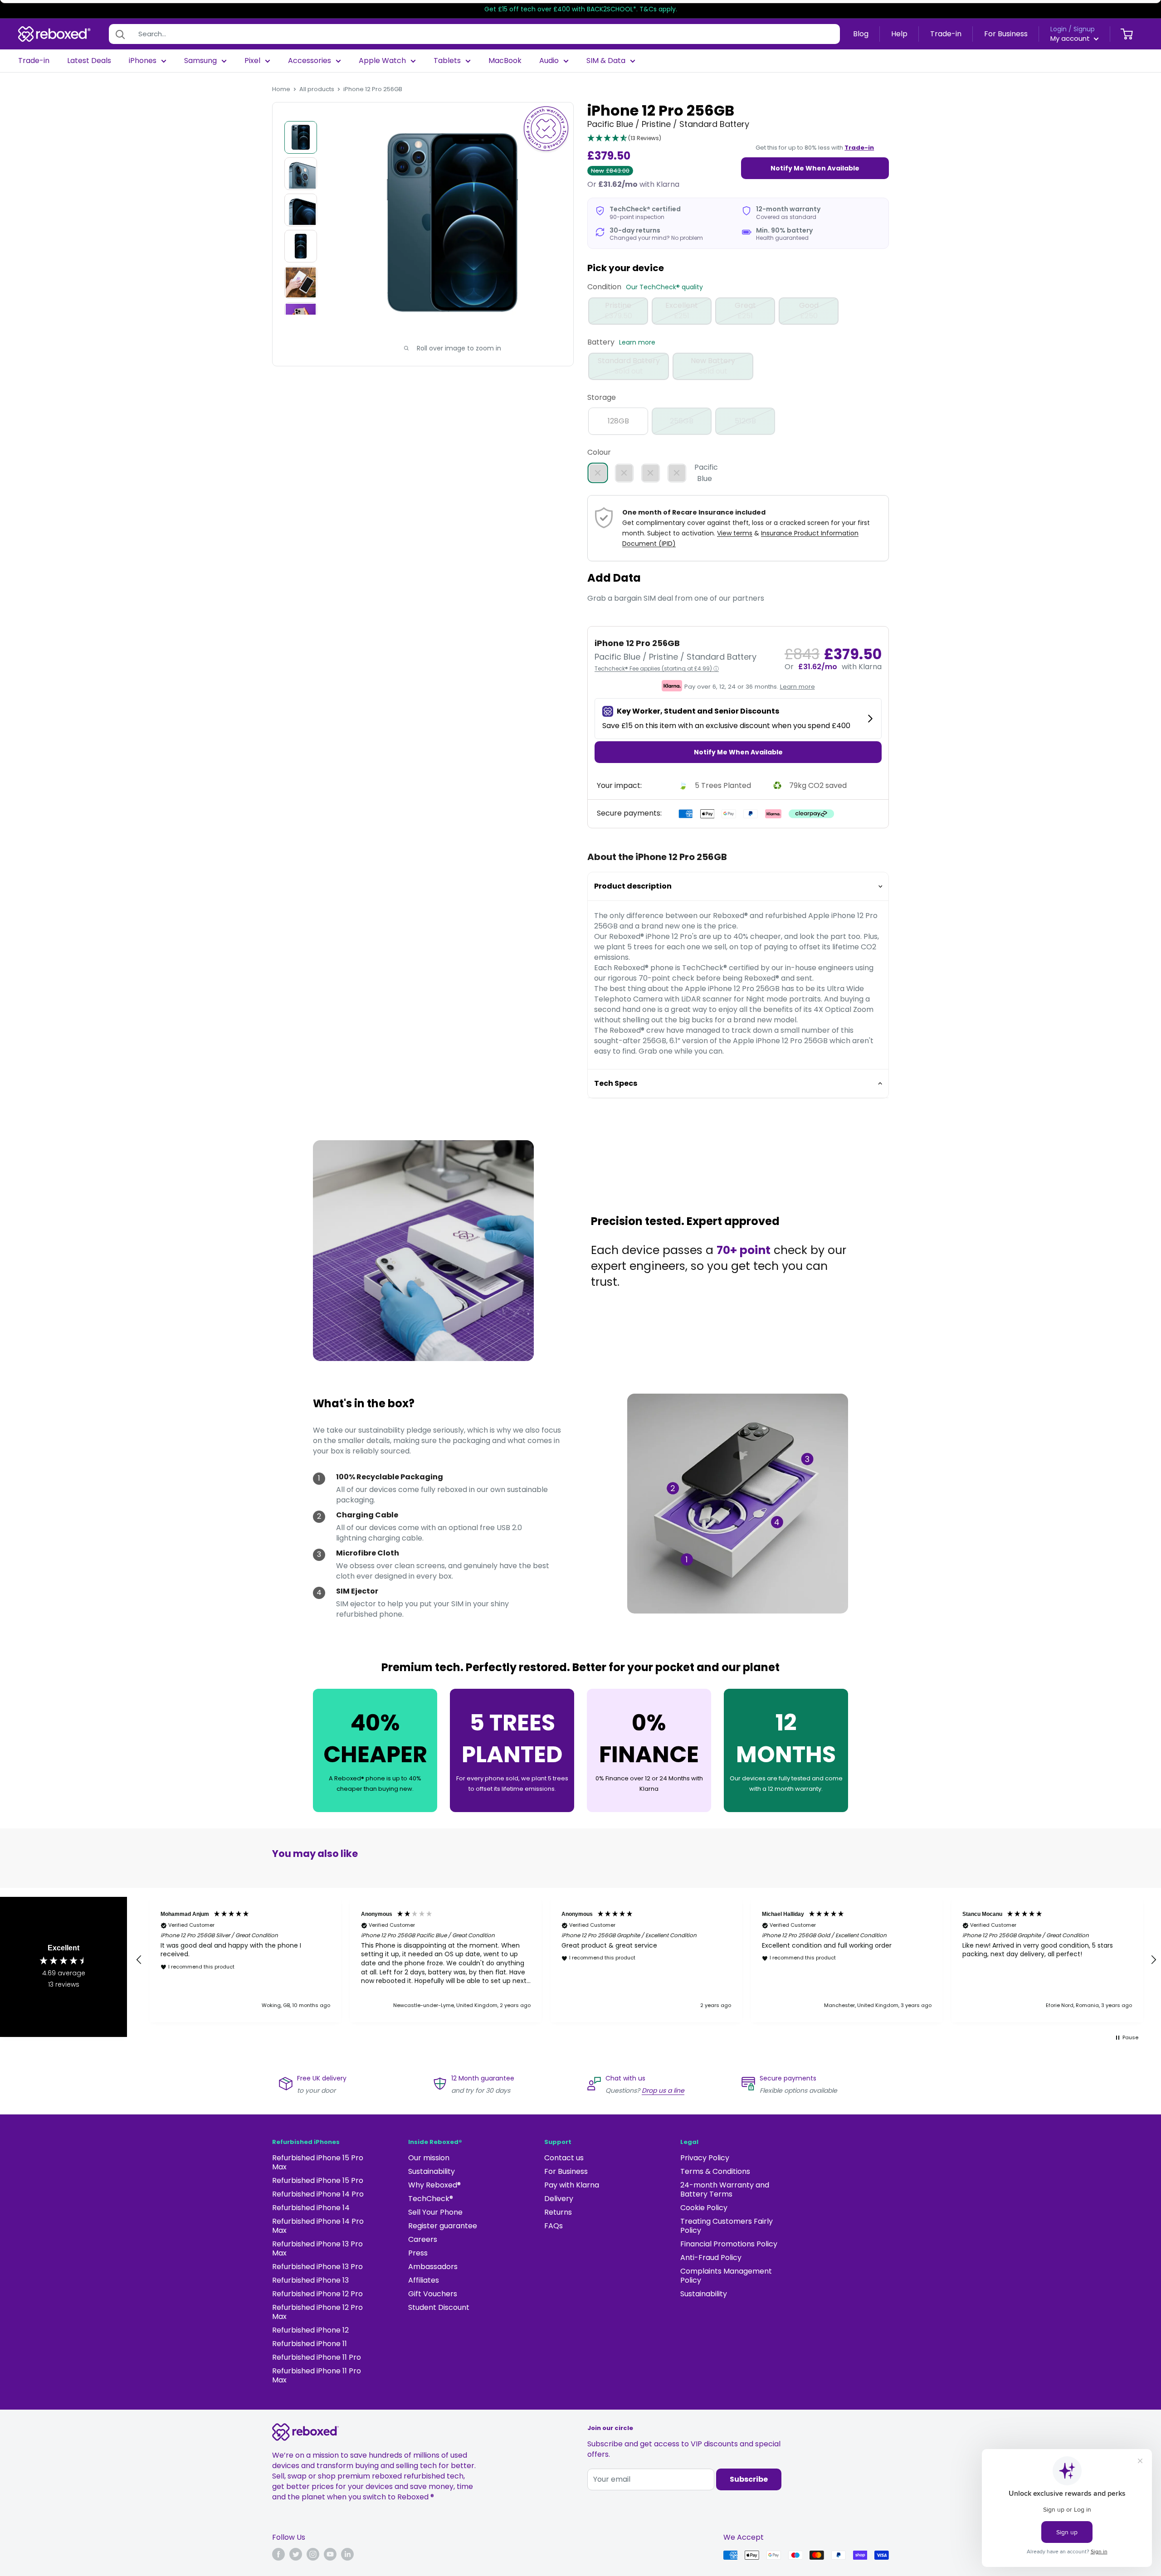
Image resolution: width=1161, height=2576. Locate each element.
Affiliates (424, 2280)
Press (418, 2253)
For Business (1006, 34)
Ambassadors (433, 2267)
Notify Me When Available (815, 168)
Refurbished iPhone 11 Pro (317, 2357)
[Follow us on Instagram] (313, 2554)
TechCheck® (431, 2199)
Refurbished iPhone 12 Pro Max (317, 2312)
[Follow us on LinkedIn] (347, 2554)
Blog (861, 34)
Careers (423, 2239)
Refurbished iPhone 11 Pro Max (317, 2375)
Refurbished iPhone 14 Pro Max (318, 2226)
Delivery (559, 2199)
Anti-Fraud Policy (711, 2258)
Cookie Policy (704, 2208)
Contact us (564, 2158)
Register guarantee (443, 2226)
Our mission (429, 2158)
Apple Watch (382, 61)
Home (281, 89)
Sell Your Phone (435, 2212)
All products (317, 89)
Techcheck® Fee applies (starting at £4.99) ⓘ (657, 668)
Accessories (310, 61)
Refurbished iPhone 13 (310, 2280)
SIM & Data (606, 61)
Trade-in (946, 34)
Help (899, 34)
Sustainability (432, 2171)
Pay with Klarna (572, 2185)
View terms (735, 533)
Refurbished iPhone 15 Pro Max (318, 2162)
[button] (624, 139)
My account (1071, 38)
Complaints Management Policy (726, 2276)
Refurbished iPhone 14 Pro (318, 2194)
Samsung (200, 61)
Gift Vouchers (433, 2294)
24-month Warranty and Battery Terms (725, 2190)
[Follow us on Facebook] (278, 2554)
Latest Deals (89, 61)
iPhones (143, 61)
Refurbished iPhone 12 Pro (317, 2294)
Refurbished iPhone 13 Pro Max (317, 2248)
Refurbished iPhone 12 (310, 2330)
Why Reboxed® (434, 2185)
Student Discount (439, 2307)
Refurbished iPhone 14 (311, 2208)
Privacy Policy (705, 2158)
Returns (558, 2212)
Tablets (447, 61)
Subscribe (749, 2479)
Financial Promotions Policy (729, 2244)
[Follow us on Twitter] (296, 2554)
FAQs (554, 2226)
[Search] (120, 34)
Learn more (637, 342)
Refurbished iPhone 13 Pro (317, 2267)
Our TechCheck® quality (664, 287)
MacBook (505, 61)
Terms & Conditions (715, 2171)
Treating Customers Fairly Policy (727, 2226)
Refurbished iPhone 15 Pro (318, 2180)
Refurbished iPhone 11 (310, 2344)
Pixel (252, 61)
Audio (549, 61)
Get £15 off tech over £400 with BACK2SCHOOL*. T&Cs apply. (581, 9)
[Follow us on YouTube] (330, 2554)
